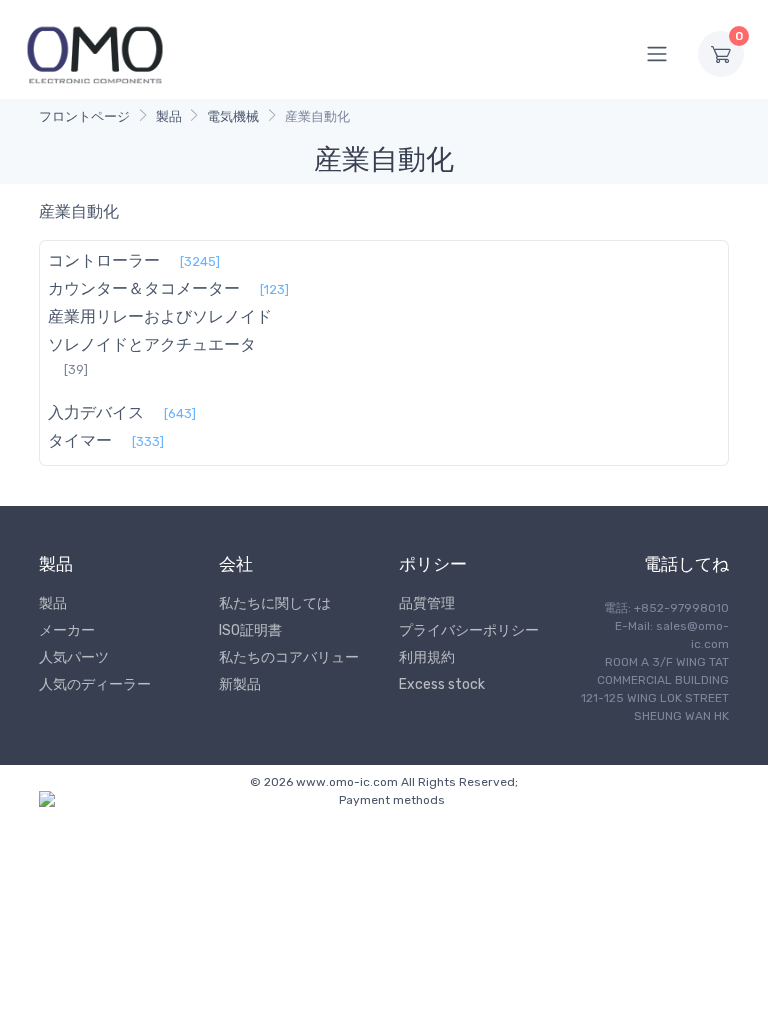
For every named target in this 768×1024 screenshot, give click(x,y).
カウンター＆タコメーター (144, 288)
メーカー (67, 630)
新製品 (240, 684)
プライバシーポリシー (469, 630)
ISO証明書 (250, 630)
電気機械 (233, 116)
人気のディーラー (95, 684)
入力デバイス (96, 412)
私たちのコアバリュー (289, 657)
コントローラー (104, 260)
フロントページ (84, 116)
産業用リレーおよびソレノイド (160, 316)
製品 (169, 116)
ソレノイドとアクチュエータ (152, 344)
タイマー (80, 440)
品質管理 (427, 603)
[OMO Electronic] (95, 53)
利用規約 (427, 657)
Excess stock (442, 684)
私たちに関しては (275, 603)
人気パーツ (74, 657)
